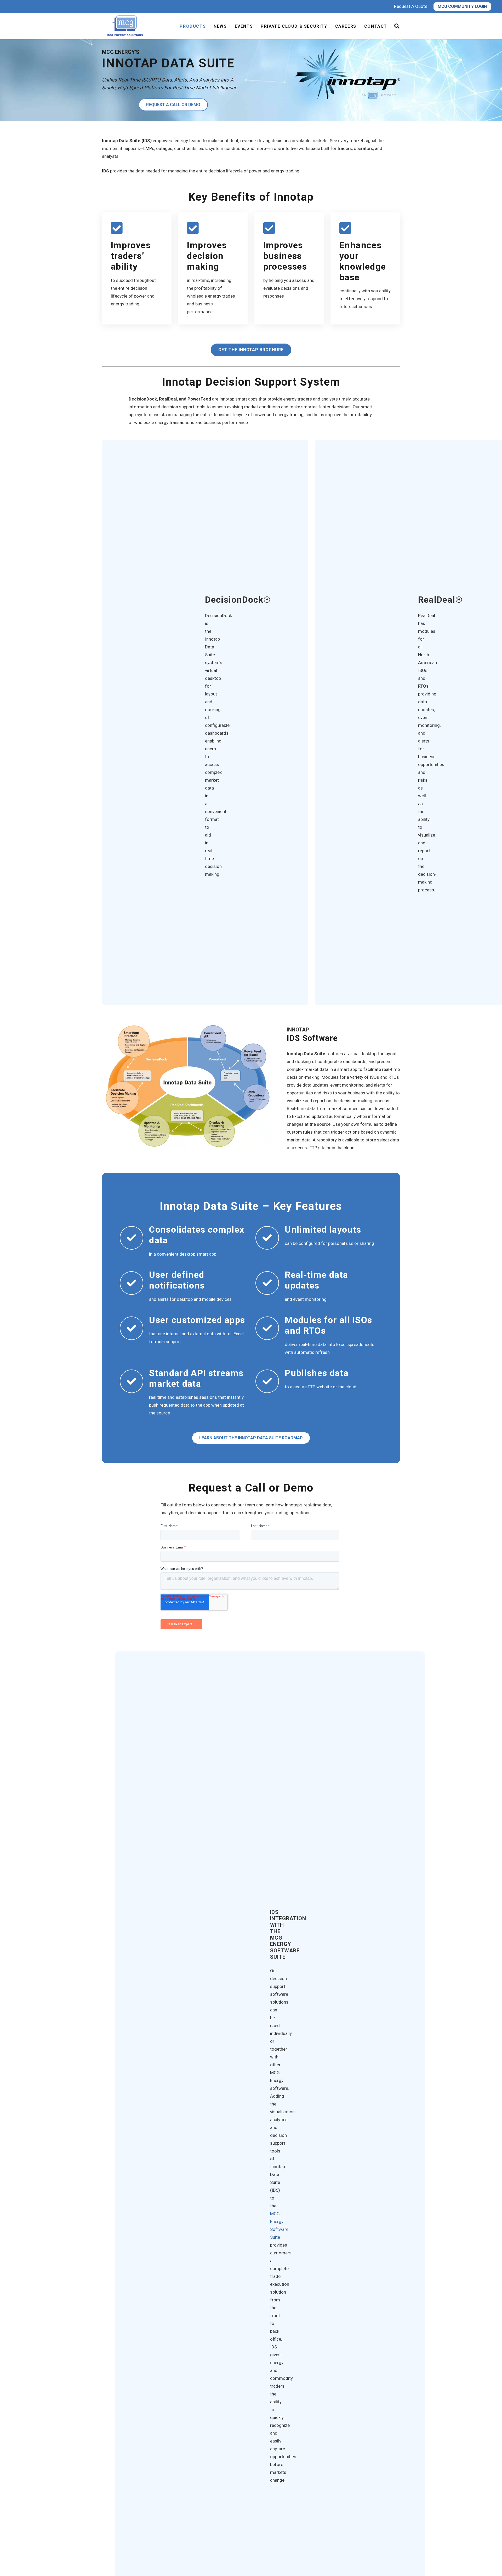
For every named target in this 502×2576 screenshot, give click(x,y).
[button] (397, 26)
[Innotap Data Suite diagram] (187, 1086)
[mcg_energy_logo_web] (126, 26)
